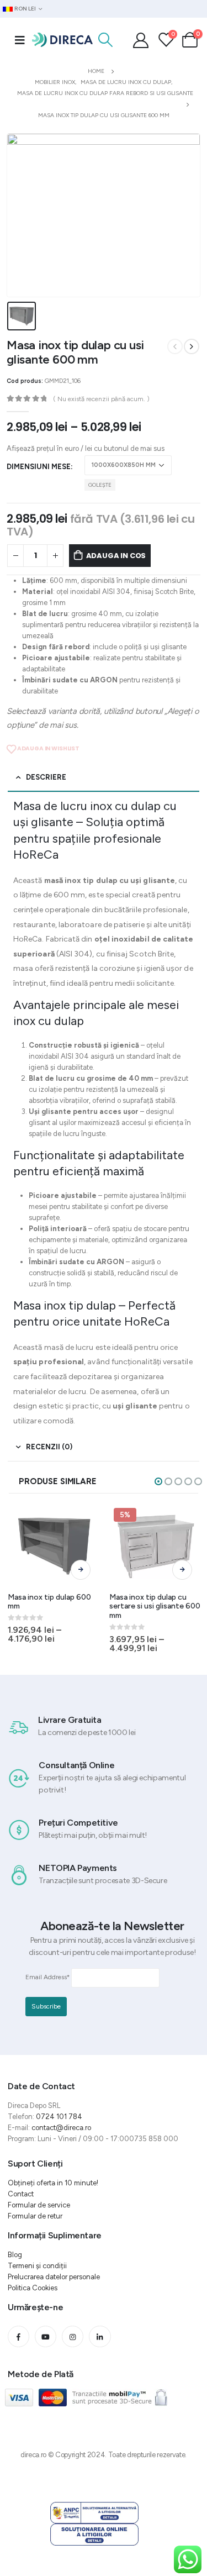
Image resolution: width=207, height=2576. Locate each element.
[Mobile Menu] (20, 40)
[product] (54, 1546)
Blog (15, 2255)
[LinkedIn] (100, 2336)
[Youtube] (46, 2336)
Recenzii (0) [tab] (49, 1447)
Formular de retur (35, 2216)
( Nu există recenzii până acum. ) (101, 399)
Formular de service (39, 2205)
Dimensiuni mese (39, 467)
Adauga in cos (116, 556)
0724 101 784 (59, 2117)
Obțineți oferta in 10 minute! (53, 2183)
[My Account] (141, 40)
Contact (21, 2194)
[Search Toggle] (105, 40)
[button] (158, 1481)
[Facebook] (18, 2336)
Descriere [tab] (46, 777)
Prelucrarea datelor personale (54, 2277)
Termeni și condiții (37, 2266)
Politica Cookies (33, 2288)
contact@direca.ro (61, 2128)
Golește (100, 485)
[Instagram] (73, 2336)
